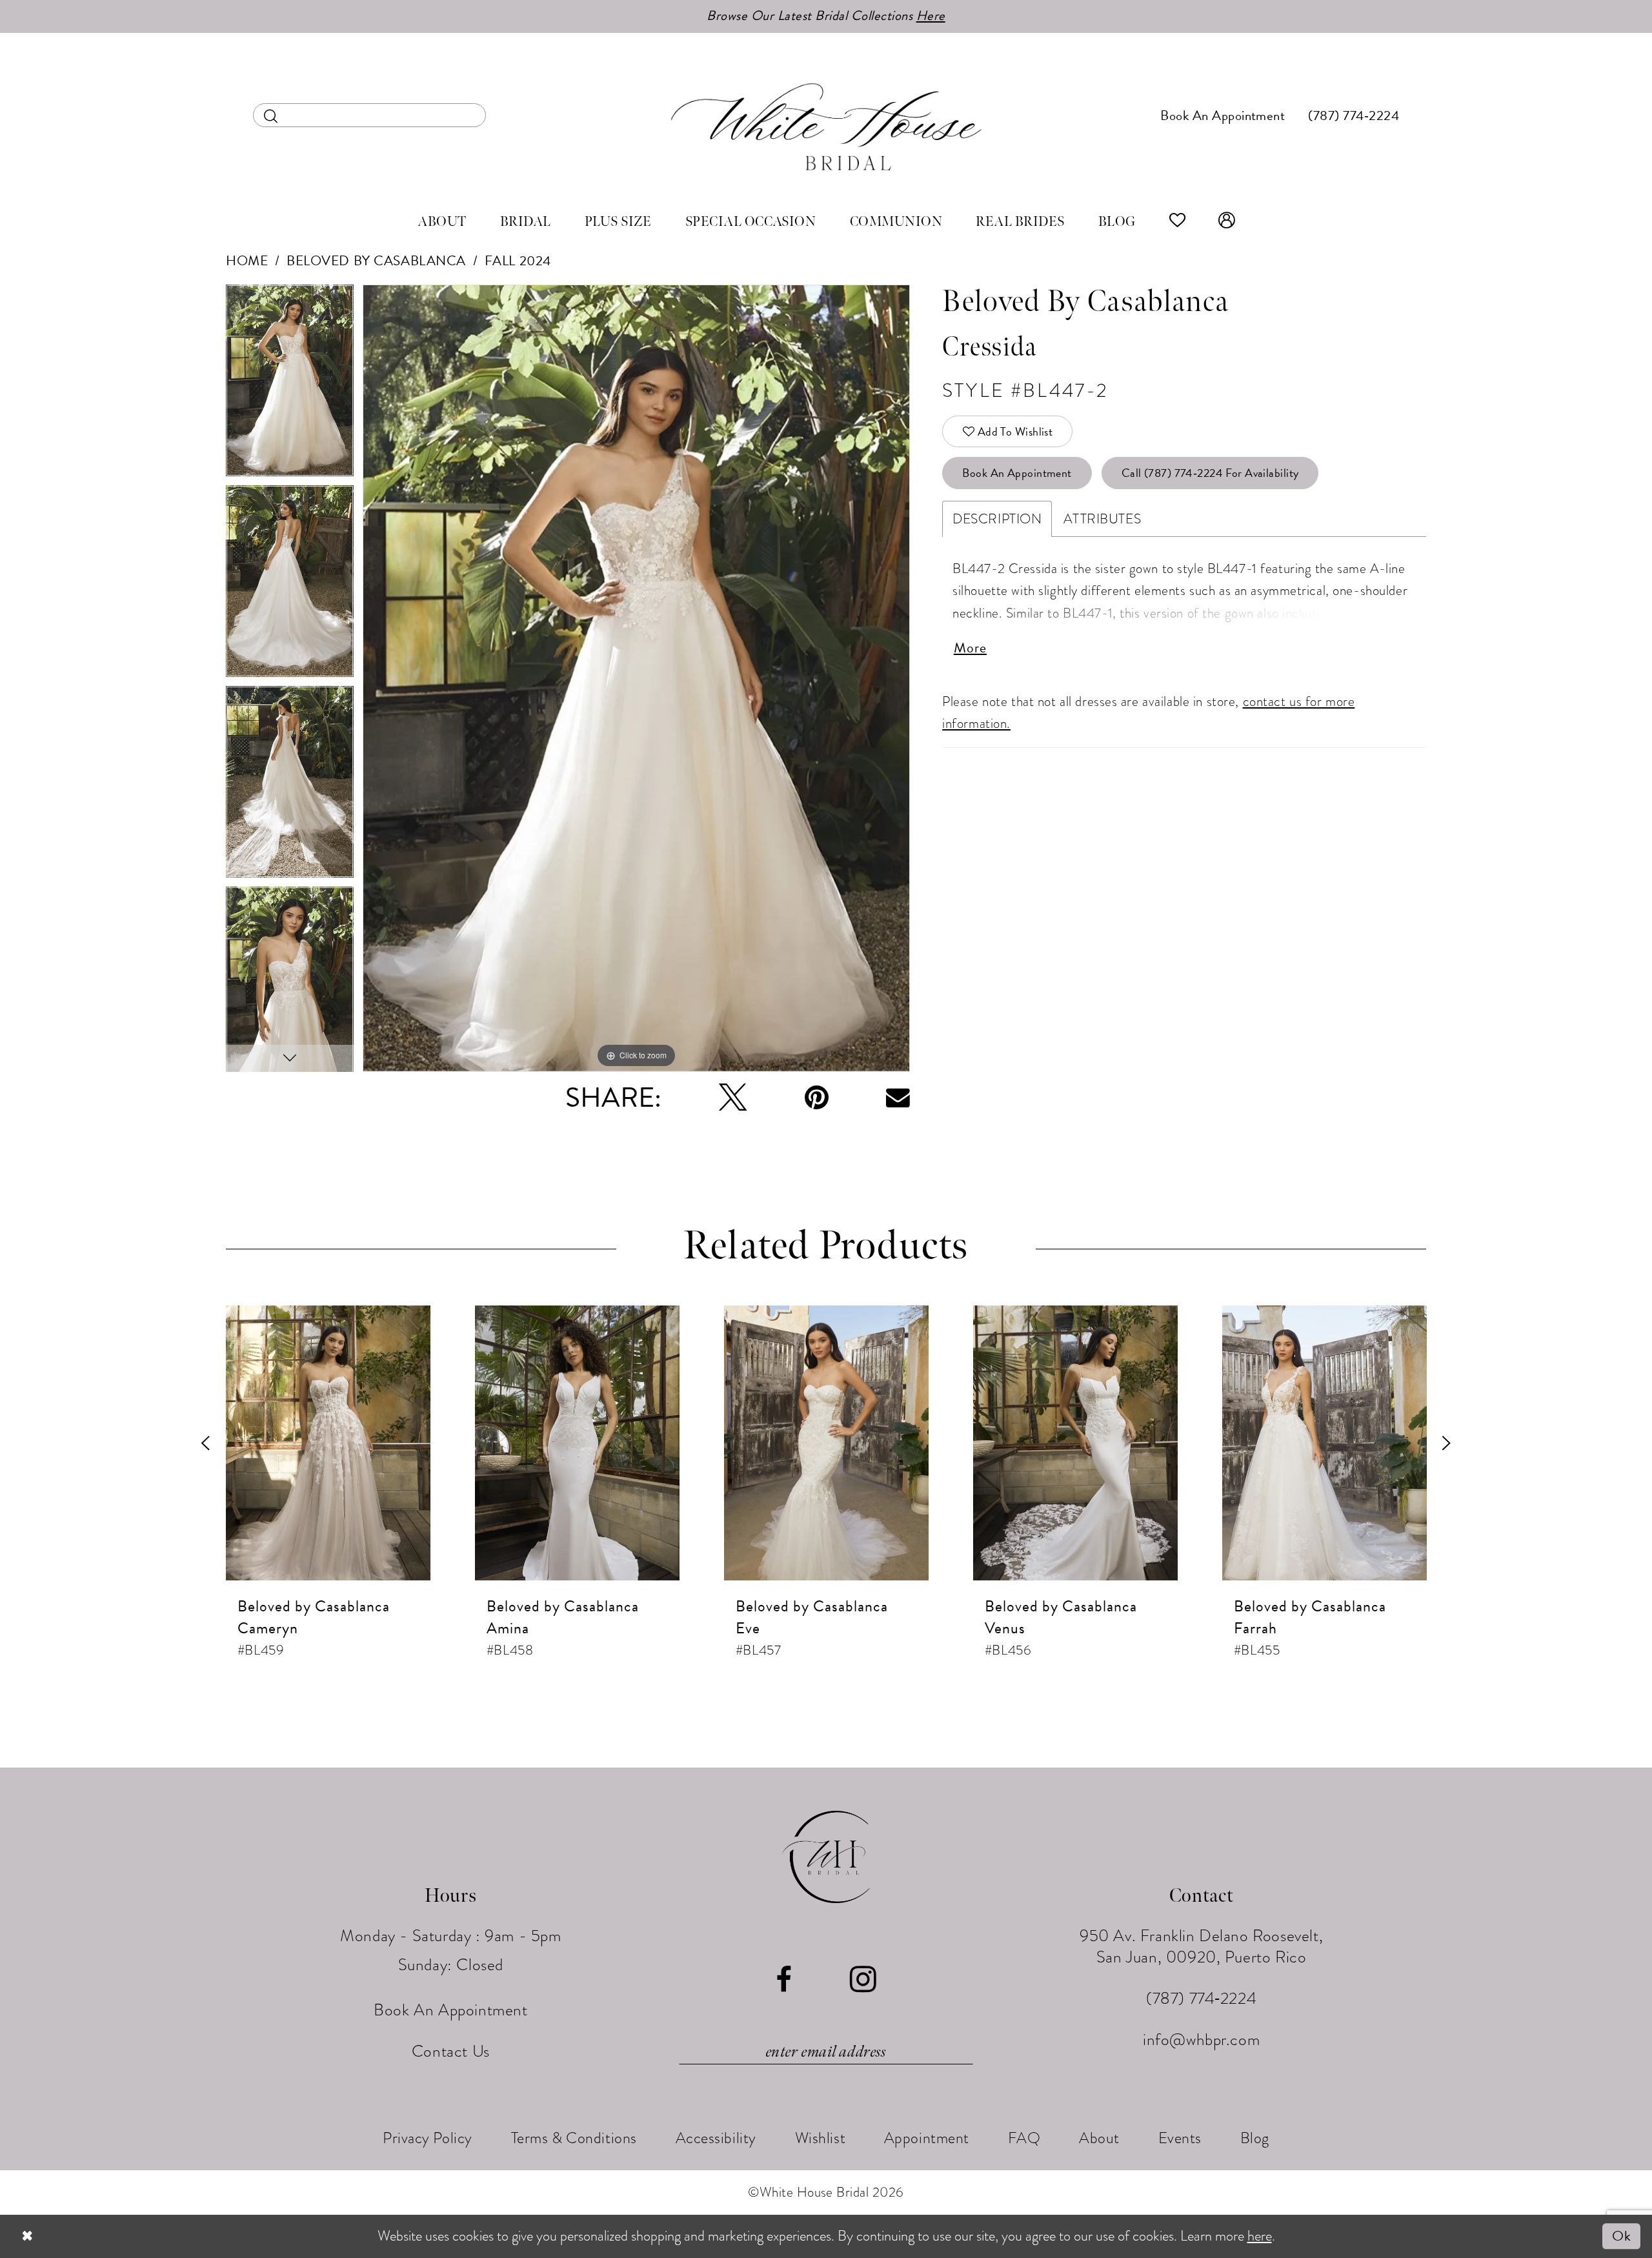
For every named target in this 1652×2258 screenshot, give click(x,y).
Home (247, 261)
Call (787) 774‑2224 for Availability (1210, 473)
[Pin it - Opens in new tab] (817, 1097)
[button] (1227, 222)
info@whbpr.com (1201, 2040)
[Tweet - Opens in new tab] (733, 1097)
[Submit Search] (271, 115)
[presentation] (328, 1443)
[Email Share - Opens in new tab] (898, 1097)
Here (931, 15)
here (1260, 2236)
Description (997, 519)
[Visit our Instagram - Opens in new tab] (863, 1980)
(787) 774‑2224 (1201, 1998)
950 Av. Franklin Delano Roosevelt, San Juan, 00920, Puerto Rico (1201, 1946)
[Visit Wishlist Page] (1178, 222)
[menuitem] (369, 115)
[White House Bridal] (826, 126)
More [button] (970, 648)
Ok (1621, 2236)
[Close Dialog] (27, 2236)
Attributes (1102, 519)
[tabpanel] (290, 385)
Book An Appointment (1017, 473)
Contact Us (451, 2051)
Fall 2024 (518, 261)
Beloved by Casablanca (376, 261)
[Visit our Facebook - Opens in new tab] (784, 1980)
